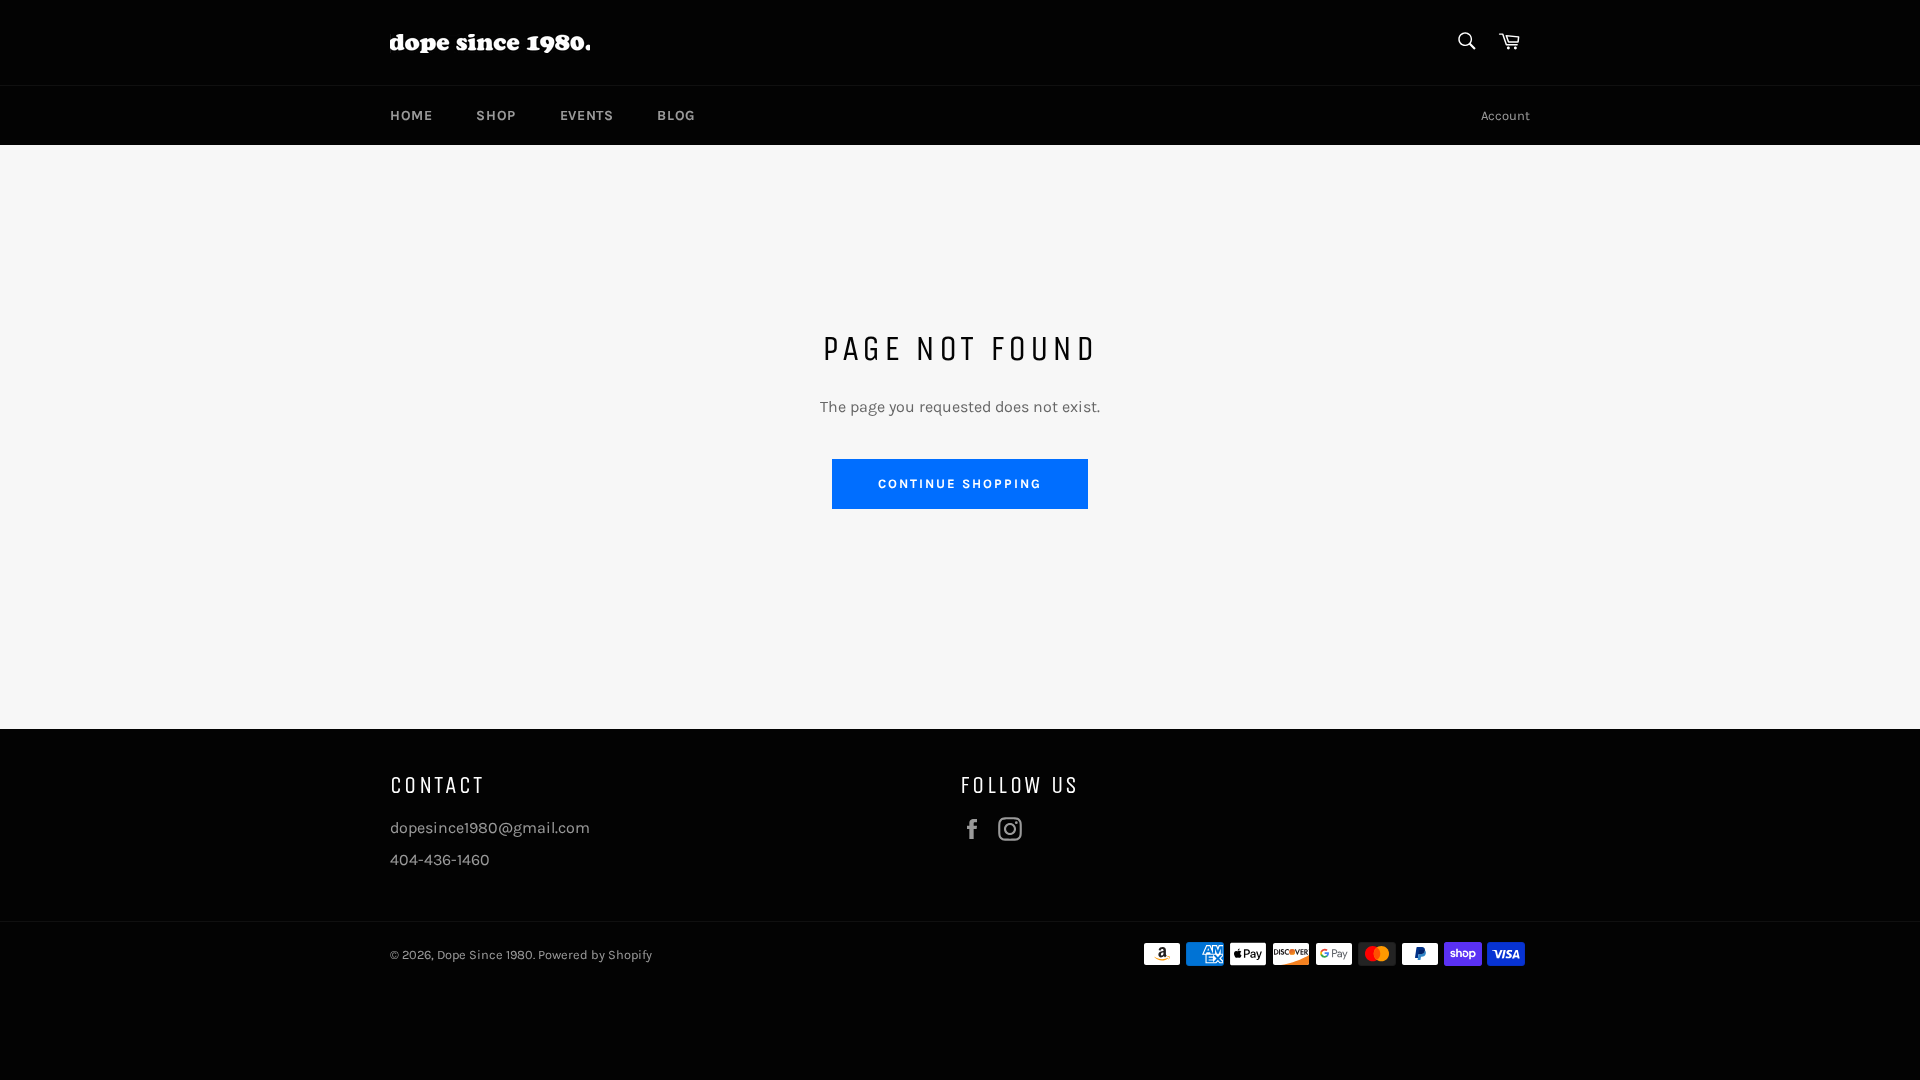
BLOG (675, 115)
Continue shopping (959, 483)
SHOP (495, 115)
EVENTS (587, 115)
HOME (411, 115)
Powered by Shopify (595, 954)
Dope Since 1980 (485, 954)
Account (1505, 115)
